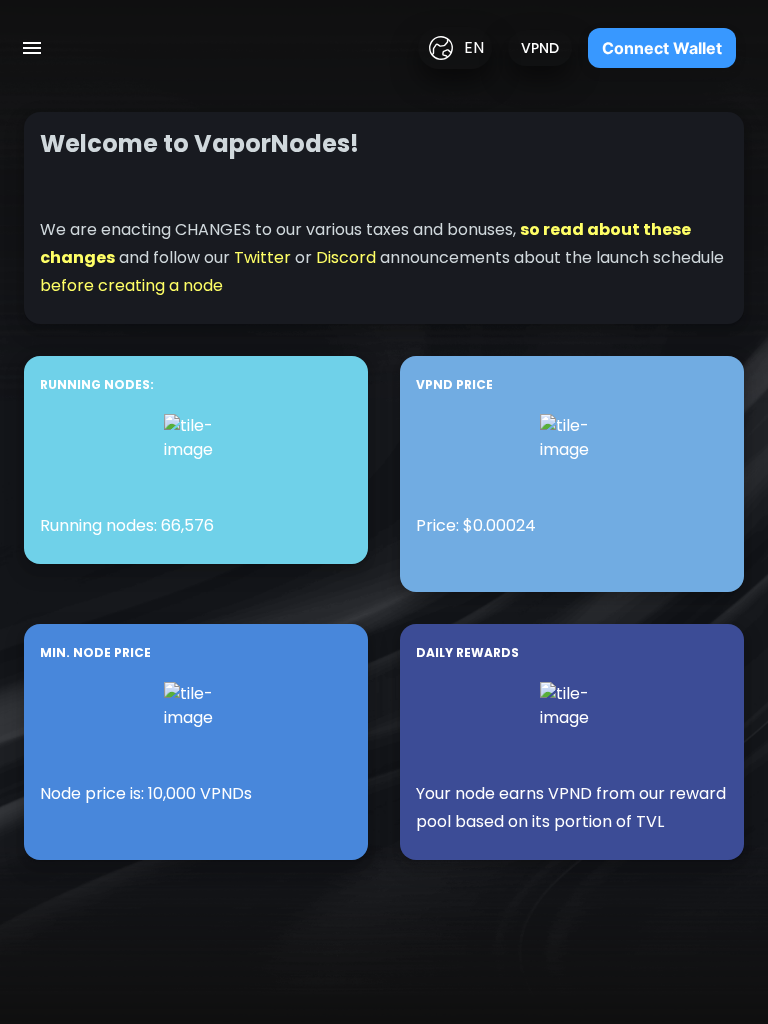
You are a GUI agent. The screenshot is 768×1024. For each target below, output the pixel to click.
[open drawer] (32, 48)
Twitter (262, 257)
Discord (346, 257)
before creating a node (131, 285)
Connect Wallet (662, 48)
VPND (540, 48)
